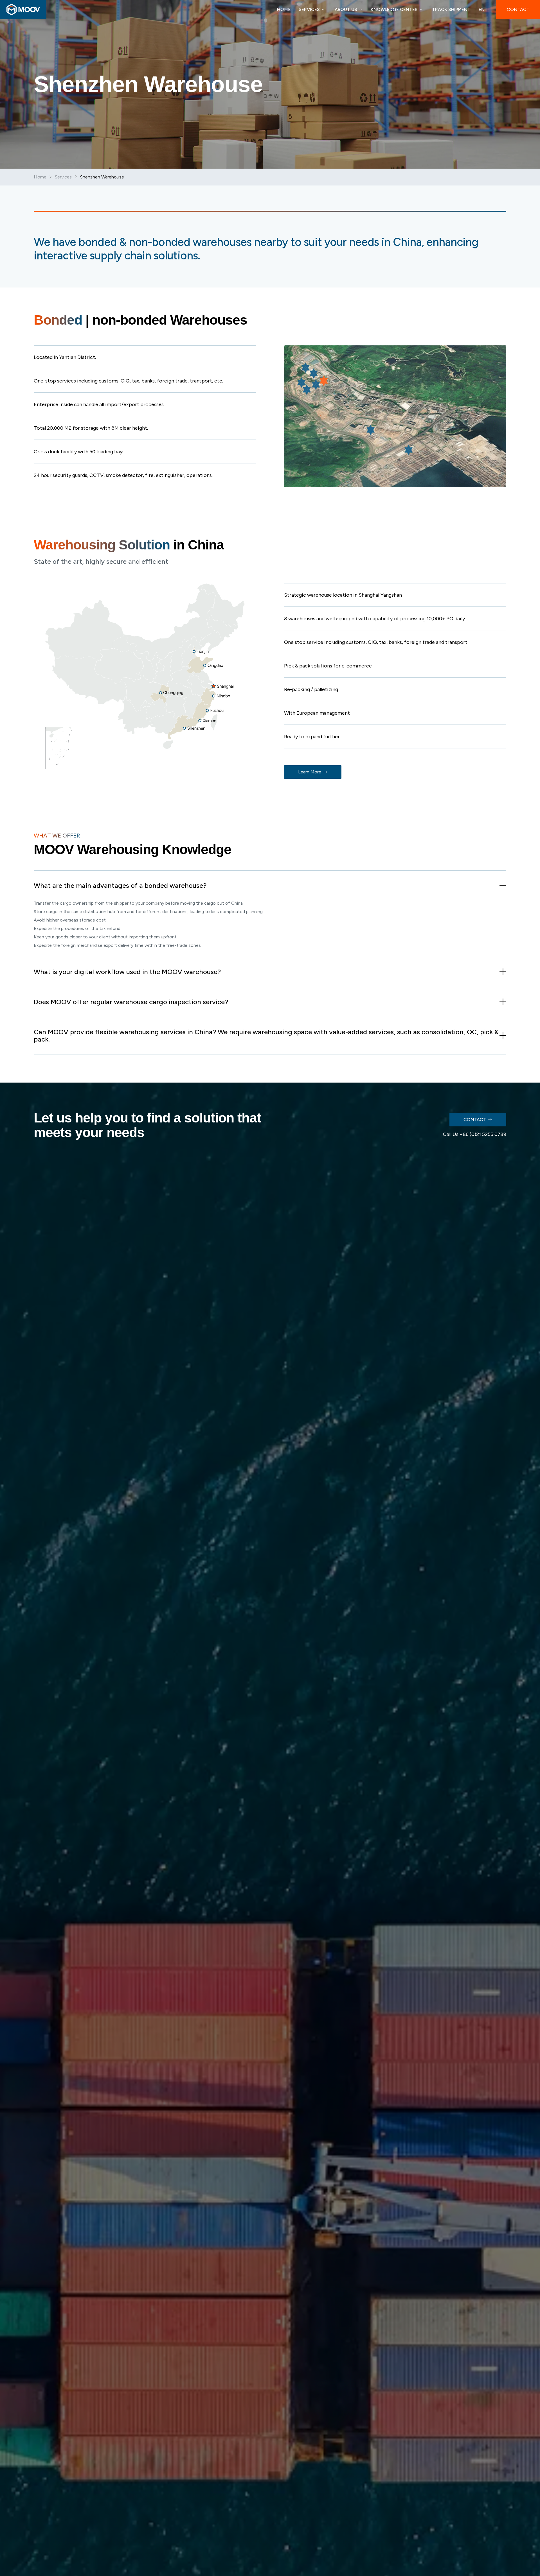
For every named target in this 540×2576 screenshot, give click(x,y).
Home (40, 177)
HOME (284, 9)
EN (482, 9)
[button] (270, 886)
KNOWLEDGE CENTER (394, 9)
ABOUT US (346, 9)
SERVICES (309, 9)
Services (63, 177)
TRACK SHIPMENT (451, 9)
